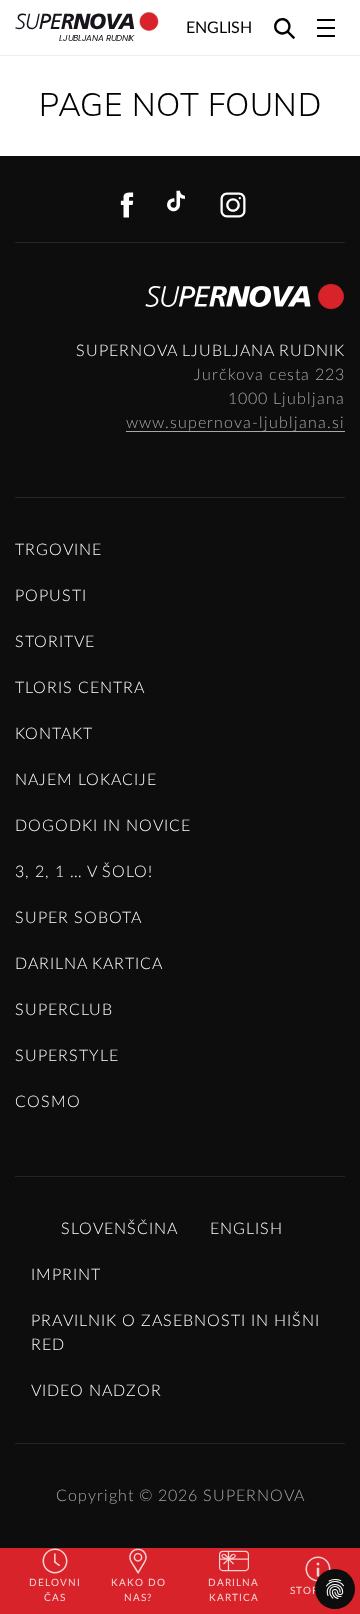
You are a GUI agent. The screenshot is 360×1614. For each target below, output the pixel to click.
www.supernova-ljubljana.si (235, 423)
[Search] (284, 27)
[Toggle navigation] (326, 28)
